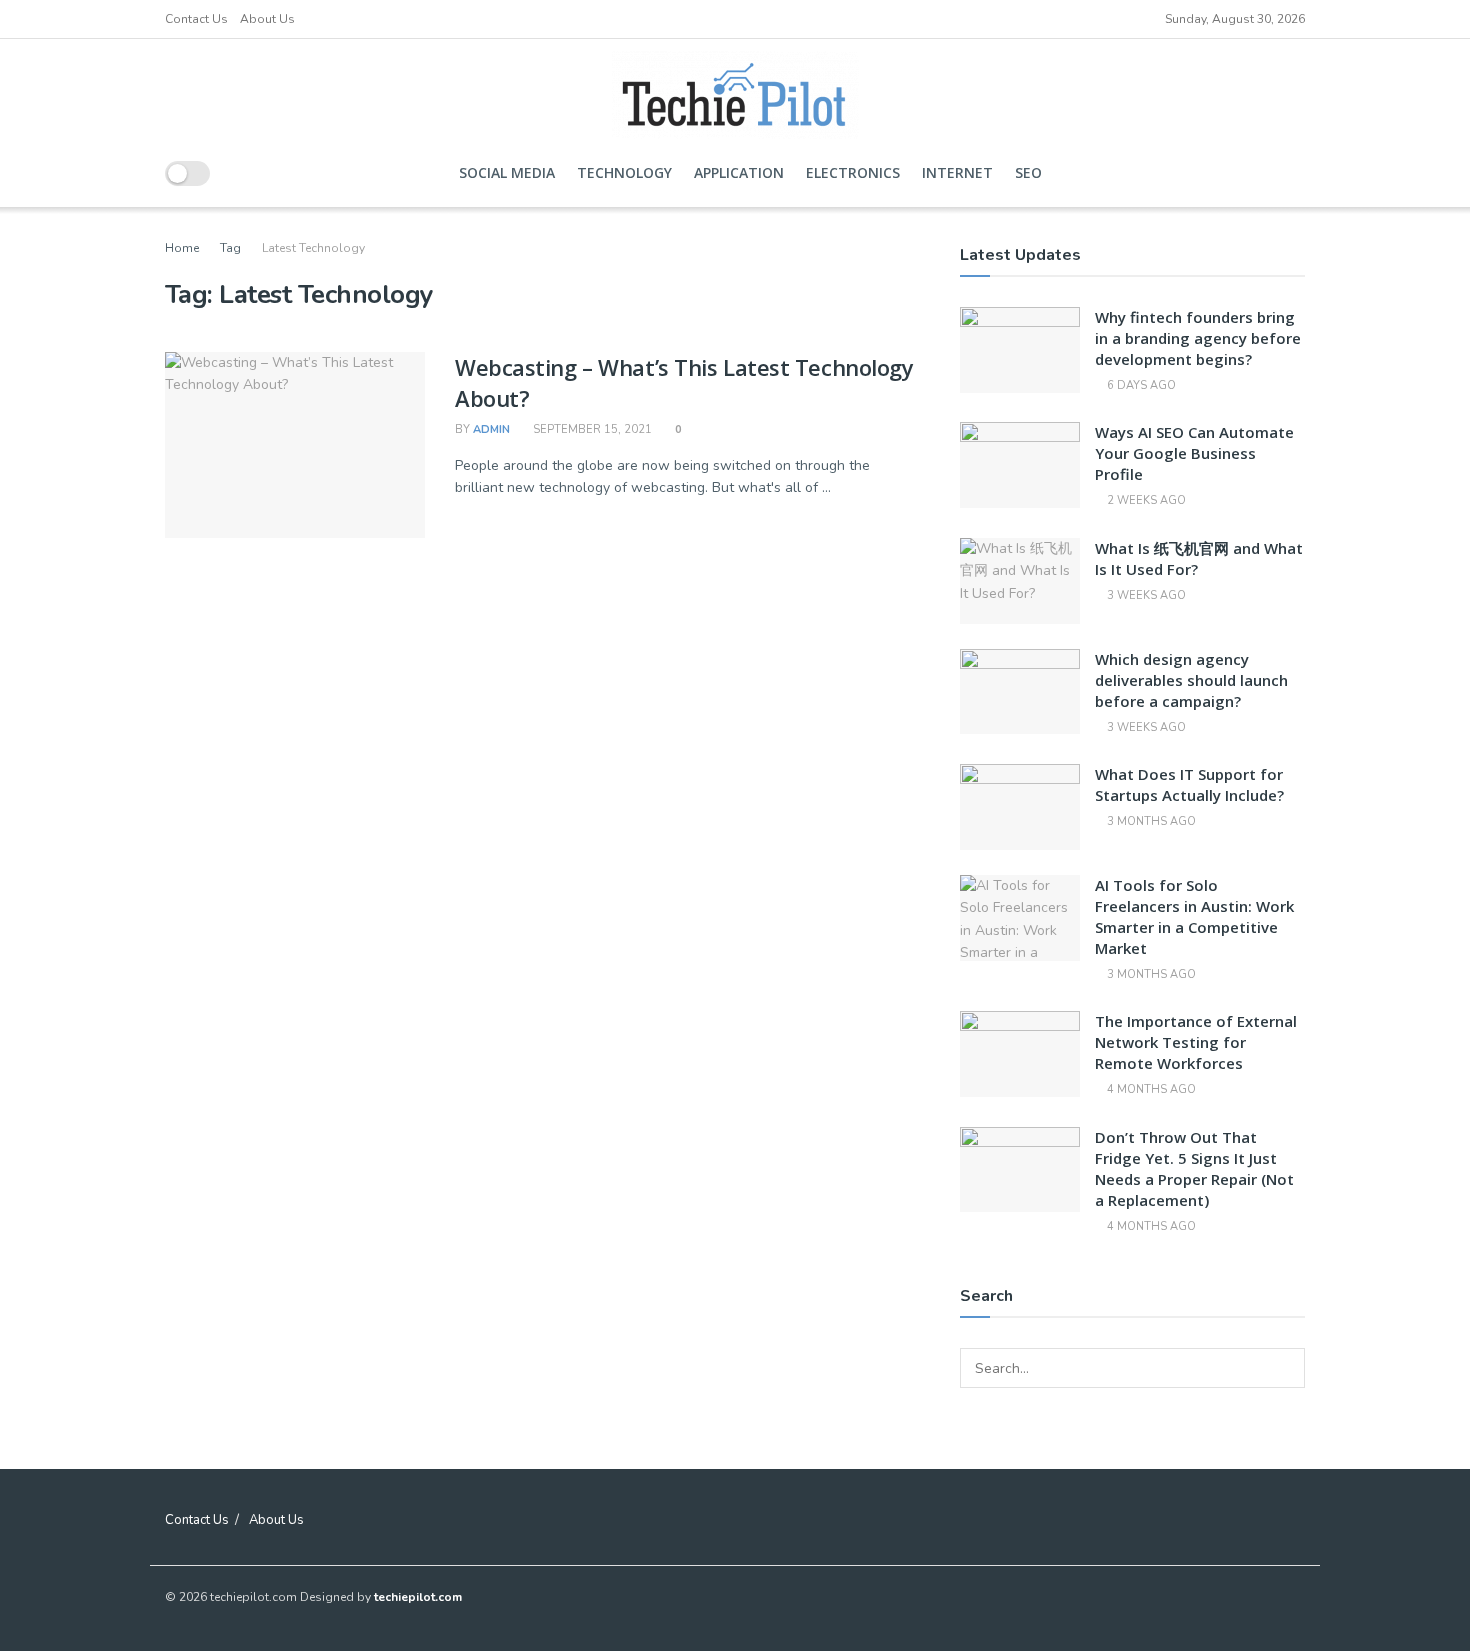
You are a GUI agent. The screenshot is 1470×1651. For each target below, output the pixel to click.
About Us (267, 19)
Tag (230, 248)
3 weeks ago (1145, 595)
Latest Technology (313, 248)
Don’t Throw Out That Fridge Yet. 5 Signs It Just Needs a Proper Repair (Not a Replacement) (1194, 1168)
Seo (1028, 172)
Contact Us (196, 19)
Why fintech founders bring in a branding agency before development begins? (1198, 338)
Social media (507, 172)
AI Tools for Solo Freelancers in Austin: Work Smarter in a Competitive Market (1194, 916)
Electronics (853, 172)
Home (182, 248)
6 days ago (1140, 385)
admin (491, 429)
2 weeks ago (1145, 500)
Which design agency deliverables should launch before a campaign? (1191, 680)
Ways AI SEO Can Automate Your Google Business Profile (1194, 453)
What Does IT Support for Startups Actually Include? (1189, 784)
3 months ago (1150, 821)
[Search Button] (1285, 1368)
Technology (624, 172)
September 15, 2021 (591, 429)
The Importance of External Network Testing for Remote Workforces (1196, 1042)
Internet (957, 172)
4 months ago (1150, 1089)
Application (739, 172)
